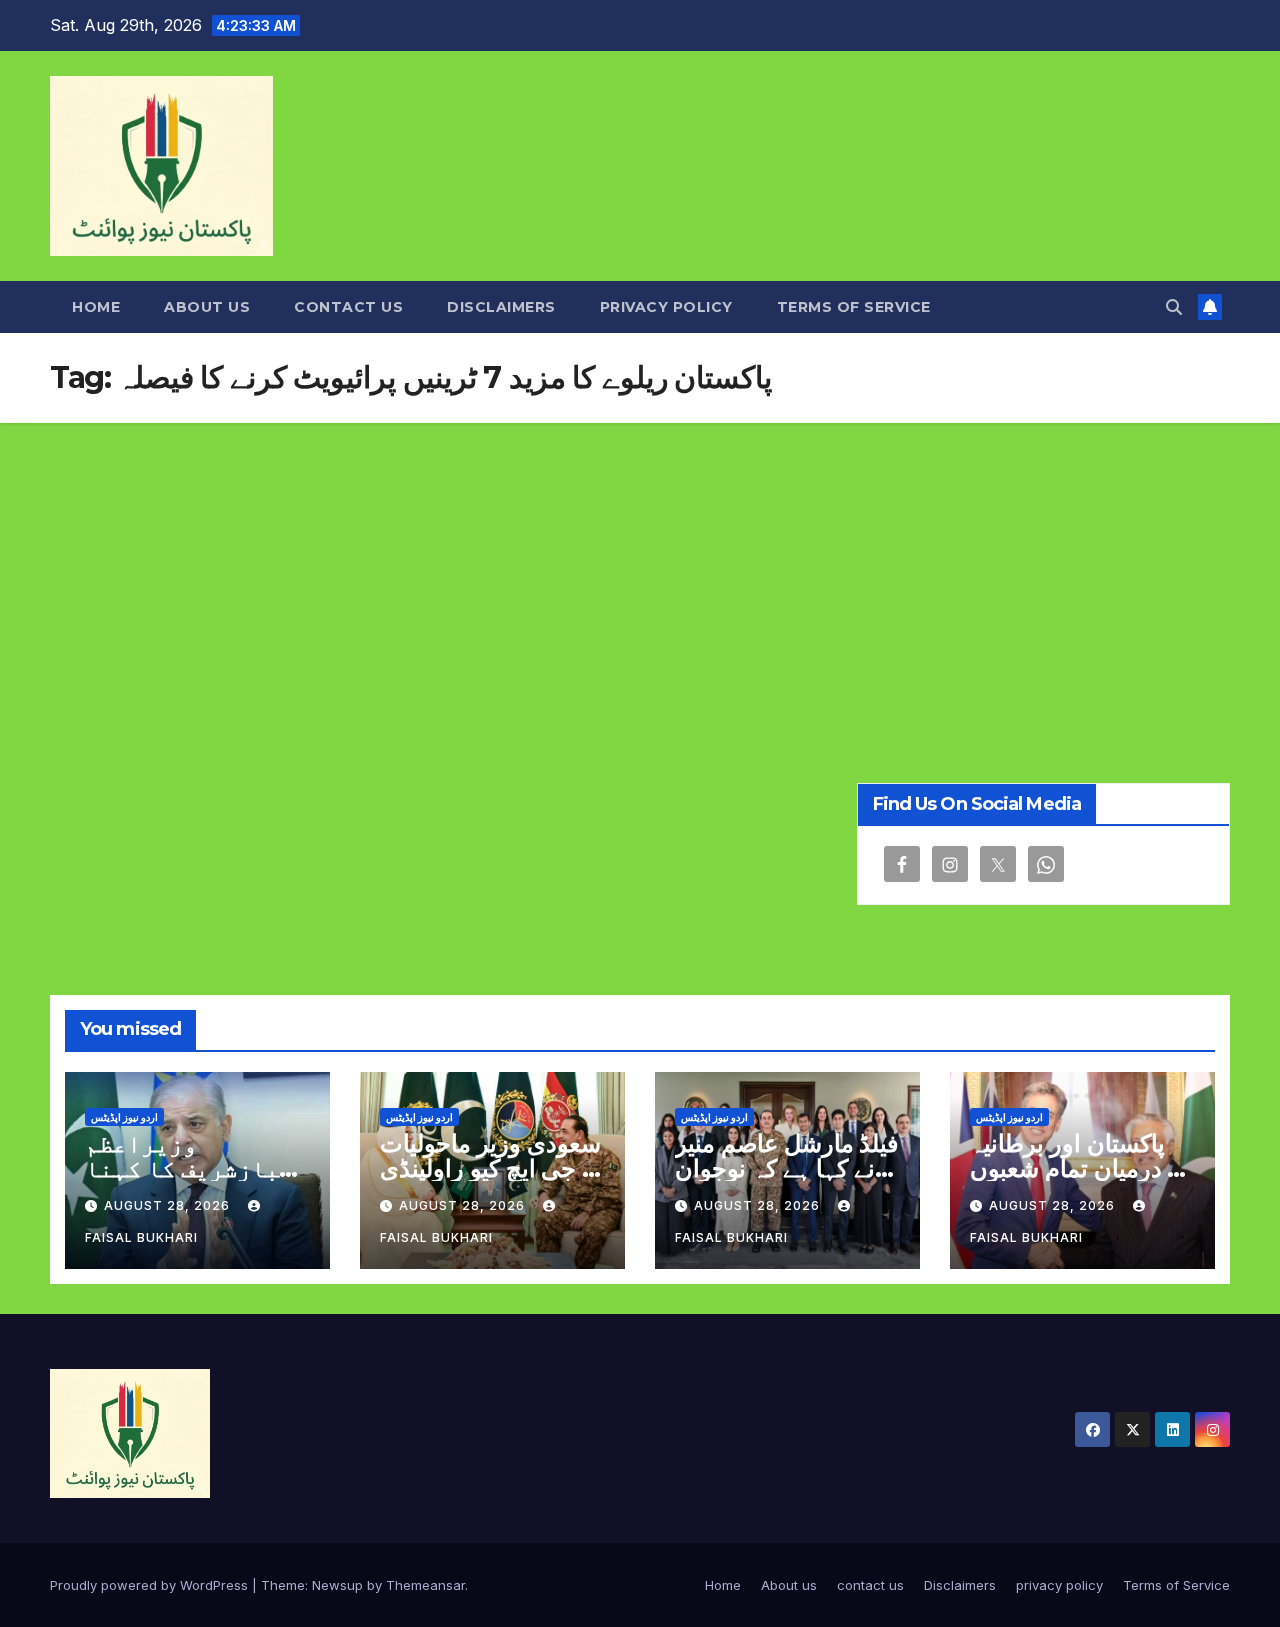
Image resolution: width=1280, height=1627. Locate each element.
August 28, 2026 (169, 1205)
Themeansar (425, 1585)
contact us (348, 307)
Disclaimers (501, 307)
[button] (1174, 307)
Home (96, 307)
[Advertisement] (640, 573)
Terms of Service (854, 307)
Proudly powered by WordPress (151, 1585)
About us (207, 307)
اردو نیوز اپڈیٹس (124, 1117)
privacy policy (666, 307)
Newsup (337, 1585)
